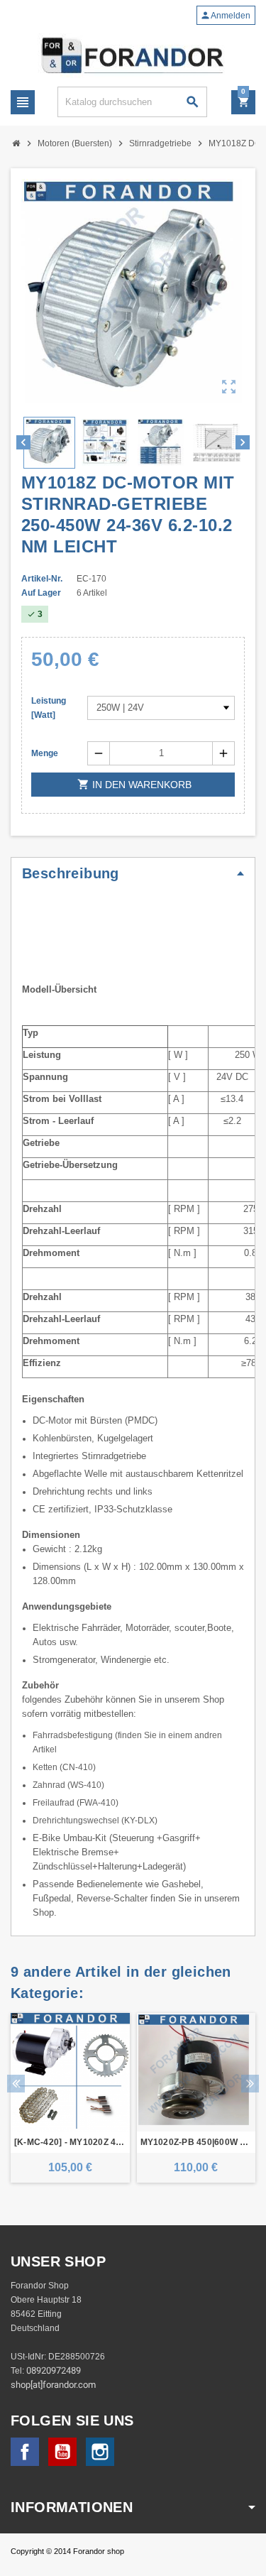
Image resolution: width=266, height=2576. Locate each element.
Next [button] (250, 2084)
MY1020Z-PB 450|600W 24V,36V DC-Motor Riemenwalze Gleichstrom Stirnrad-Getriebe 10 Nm (196, 2142)
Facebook (25, 2452)
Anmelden (225, 15)
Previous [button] (16, 2084)
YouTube (62, 2452)
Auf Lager (41, 593)
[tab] (133, 873)
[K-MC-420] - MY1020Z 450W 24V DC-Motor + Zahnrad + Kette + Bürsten (70, 2142)
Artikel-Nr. (42, 579)
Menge (45, 753)
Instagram (100, 2452)
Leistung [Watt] (49, 708)
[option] (70, 2098)
